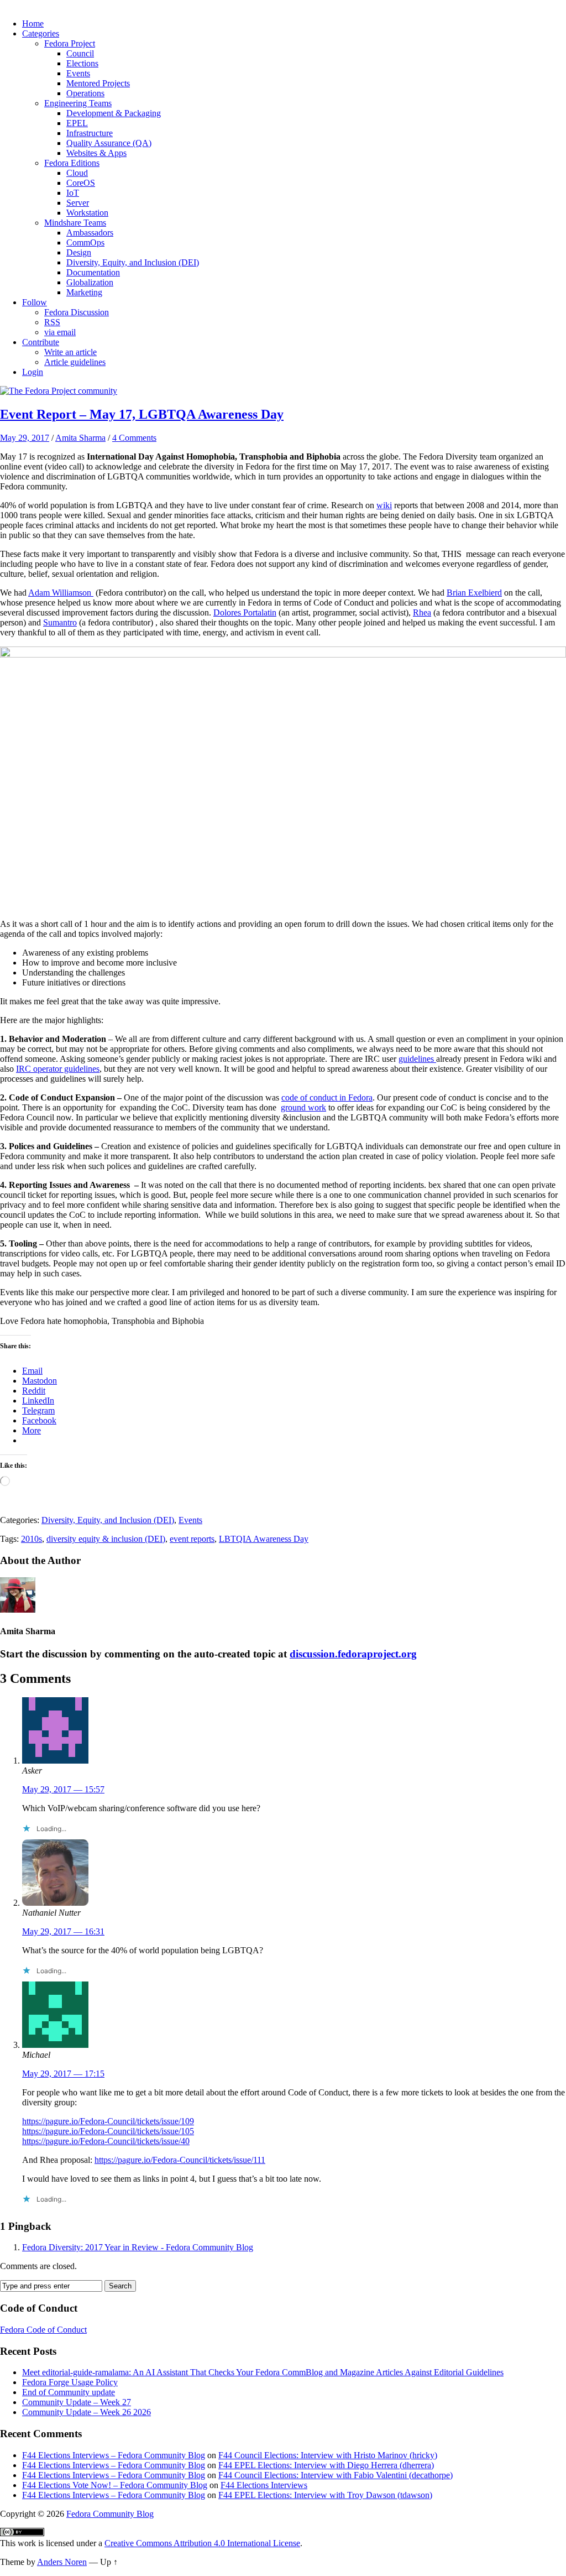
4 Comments (134, 438)
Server (78, 203)
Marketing (84, 292)
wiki (384, 505)
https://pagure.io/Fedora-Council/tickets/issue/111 (180, 2160)
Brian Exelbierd (474, 593)
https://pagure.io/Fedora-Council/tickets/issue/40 (106, 2141)
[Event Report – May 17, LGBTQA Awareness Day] (59, 391)
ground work (303, 1107)
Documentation (93, 272)
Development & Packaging (114, 113)
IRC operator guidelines (58, 1069)
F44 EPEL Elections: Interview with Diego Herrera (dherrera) (326, 2465)
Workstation (87, 213)
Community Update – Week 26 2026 (87, 2412)
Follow (35, 302)
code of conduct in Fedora (327, 1097)
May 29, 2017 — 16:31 (63, 1931)
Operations (85, 93)
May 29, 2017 (25, 438)
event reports (192, 1539)
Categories (41, 33)
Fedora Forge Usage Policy (70, 2382)
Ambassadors (90, 233)
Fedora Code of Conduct (43, 2330)
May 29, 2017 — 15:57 (63, 1789)
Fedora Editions (72, 163)
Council (80, 53)
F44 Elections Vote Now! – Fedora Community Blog (115, 2485)
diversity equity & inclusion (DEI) (106, 1539)
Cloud (77, 173)
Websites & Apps (96, 153)
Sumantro (60, 622)
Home (33, 24)
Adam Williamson (61, 593)
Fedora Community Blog (110, 2514)
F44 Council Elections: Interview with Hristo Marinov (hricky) (328, 2455)
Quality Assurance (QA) (109, 143)
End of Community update (69, 2392)
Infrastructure (90, 133)
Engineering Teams (78, 103)
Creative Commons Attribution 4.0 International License (202, 2543)
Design (79, 252)
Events (78, 73)
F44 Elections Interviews (264, 2485)
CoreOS (81, 183)
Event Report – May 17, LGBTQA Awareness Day (142, 414)
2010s (32, 1539)
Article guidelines (75, 362)
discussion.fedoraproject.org (353, 1654)
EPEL (77, 123)
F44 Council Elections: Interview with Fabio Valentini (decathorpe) (336, 2475)
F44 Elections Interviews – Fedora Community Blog (114, 2455)
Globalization (90, 282)
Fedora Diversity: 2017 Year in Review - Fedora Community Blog (138, 2247)
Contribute (41, 342)
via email (60, 332)
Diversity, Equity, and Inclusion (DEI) (133, 262)
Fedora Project (70, 43)
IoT (73, 193)
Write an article (70, 352)
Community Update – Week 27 (77, 2402)
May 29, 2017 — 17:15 (63, 2074)
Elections (82, 63)
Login (33, 372)
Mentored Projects (98, 83)
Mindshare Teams (75, 223)
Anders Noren (62, 2562)
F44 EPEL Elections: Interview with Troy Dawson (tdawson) (325, 2495)
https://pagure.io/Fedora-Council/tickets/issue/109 (108, 2121)
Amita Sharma (80, 438)
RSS (52, 322)
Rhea (422, 612)
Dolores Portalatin (245, 612)
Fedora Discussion (77, 312)
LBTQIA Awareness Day (264, 1539)
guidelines (417, 1059)
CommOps (85, 243)
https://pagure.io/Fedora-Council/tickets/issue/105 (108, 2131)
